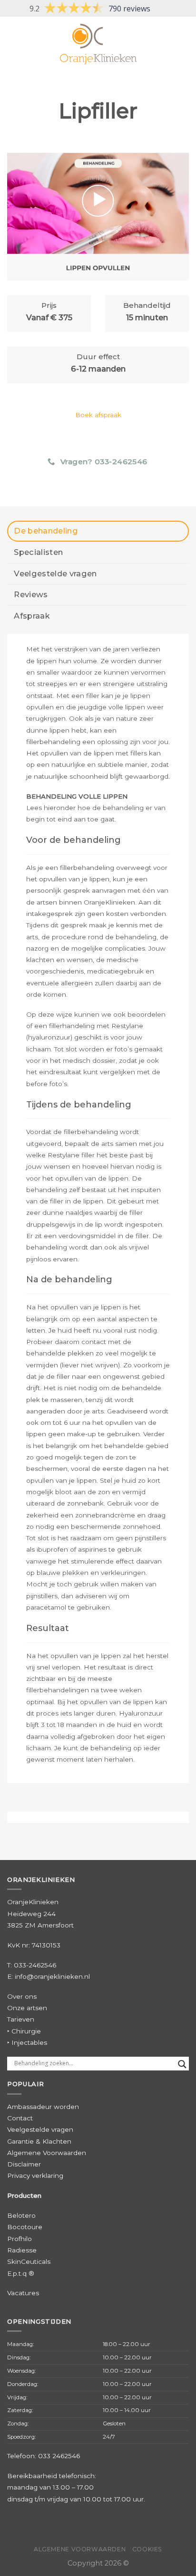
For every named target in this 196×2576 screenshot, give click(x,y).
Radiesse (22, 2250)
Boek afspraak (98, 415)
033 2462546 (59, 2456)
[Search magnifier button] (182, 2064)
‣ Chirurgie (24, 2031)
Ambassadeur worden (43, 2107)
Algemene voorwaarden (80, 2549)
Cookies (147, 2549)
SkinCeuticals (29, 2261)
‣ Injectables (27, 2042)
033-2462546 (35, 1965)
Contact (20, 2118)
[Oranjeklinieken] (98, 44)
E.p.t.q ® (21, 2273)
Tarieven (21, 2019)
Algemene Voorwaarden (47, 2153)
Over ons (22, 1996)
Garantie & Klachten (39, 2141)
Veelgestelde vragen (40, 2129)
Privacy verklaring (35, 2175)
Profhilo (20, 2239)
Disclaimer (24, 2164)
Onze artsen (27, 2008)
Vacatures (23, 2293)
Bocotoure (25, 2227)
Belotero (21, 2215)
